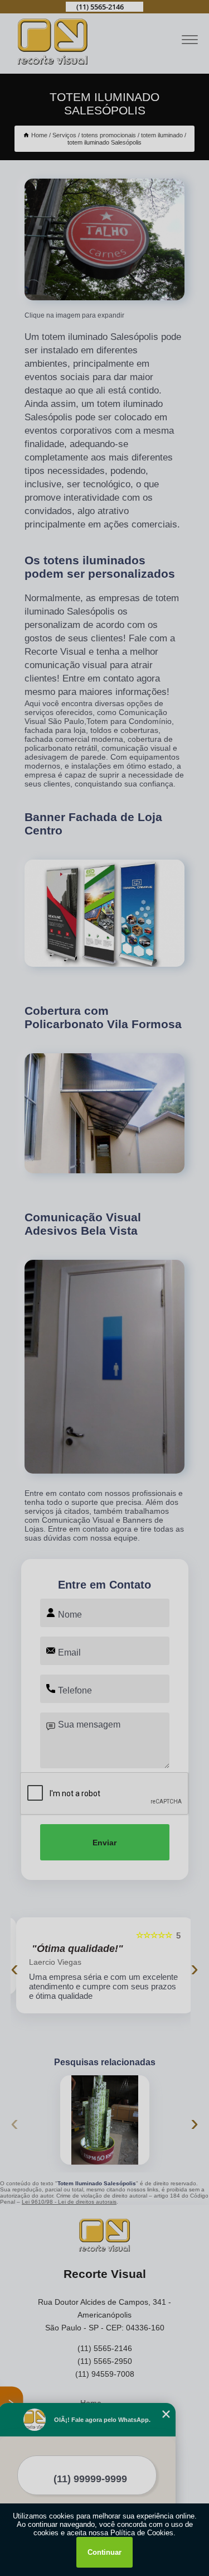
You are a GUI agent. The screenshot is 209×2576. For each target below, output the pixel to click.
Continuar (104, 2552)
